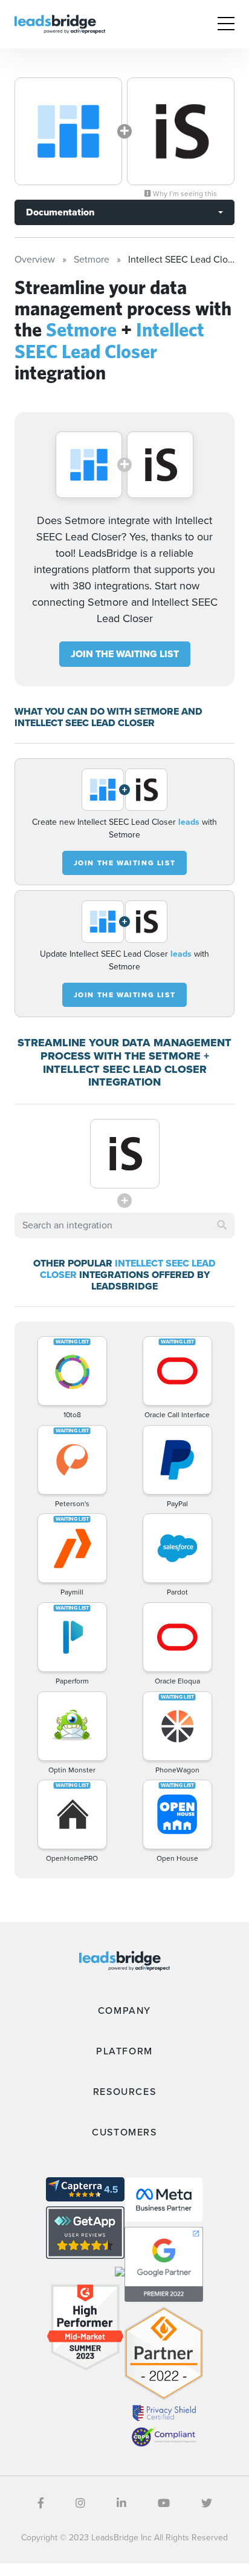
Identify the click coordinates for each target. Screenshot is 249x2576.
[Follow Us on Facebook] (41, 2503)
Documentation (60, 212)
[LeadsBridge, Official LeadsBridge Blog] (60, 23)
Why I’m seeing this (184, 194)
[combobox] (124, 1225)
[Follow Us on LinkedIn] (121, 2503)
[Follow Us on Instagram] (80, 2503)
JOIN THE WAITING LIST (125, 654)
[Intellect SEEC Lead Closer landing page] (181, 131)
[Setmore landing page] (68, 131)
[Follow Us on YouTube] (164, 2503)
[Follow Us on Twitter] (207, 2503)
